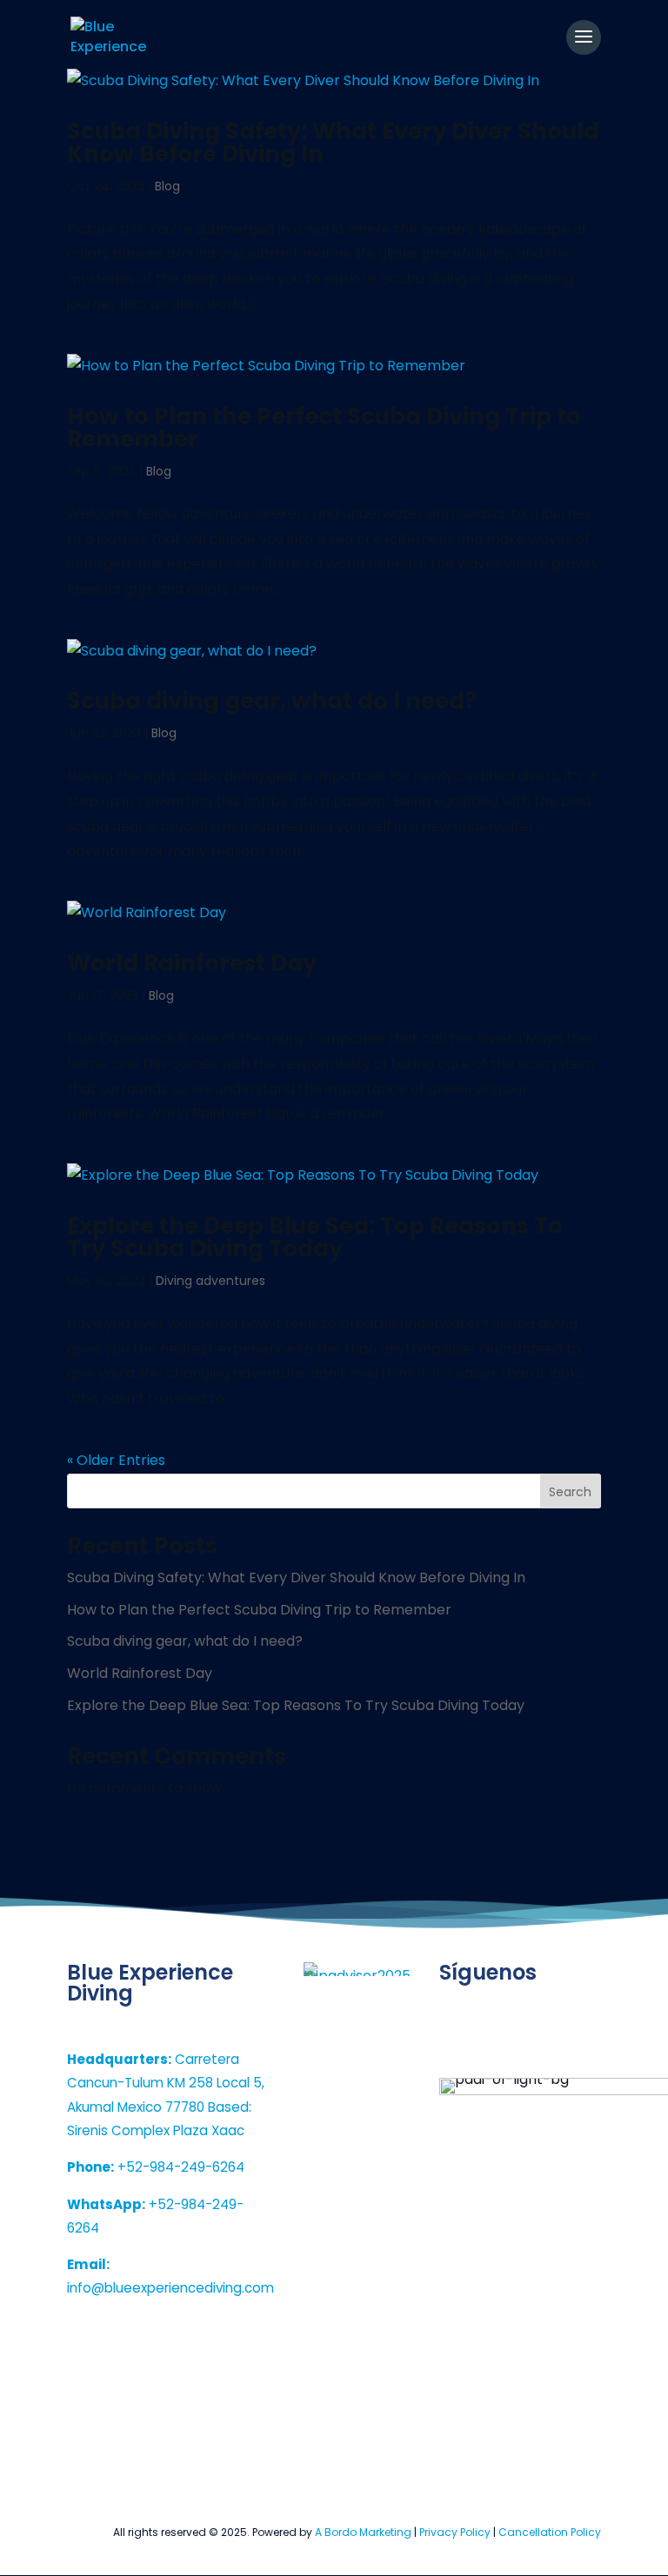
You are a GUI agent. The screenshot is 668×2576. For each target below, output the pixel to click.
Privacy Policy (455, 2532)
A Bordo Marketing (363, 2532)
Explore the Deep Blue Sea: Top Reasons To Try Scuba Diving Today (315, 1237)
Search (570, 1492)
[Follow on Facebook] (528, 2047)
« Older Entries (116, 1460)
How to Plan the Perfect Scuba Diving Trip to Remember (324, 428)
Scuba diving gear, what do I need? (272, 701)
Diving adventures (210, 1281)
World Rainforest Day (192, 963)
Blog (167, 186)
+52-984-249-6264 (156, 2167)
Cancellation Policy (550, 2532)
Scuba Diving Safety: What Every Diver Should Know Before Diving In (333, 143)
